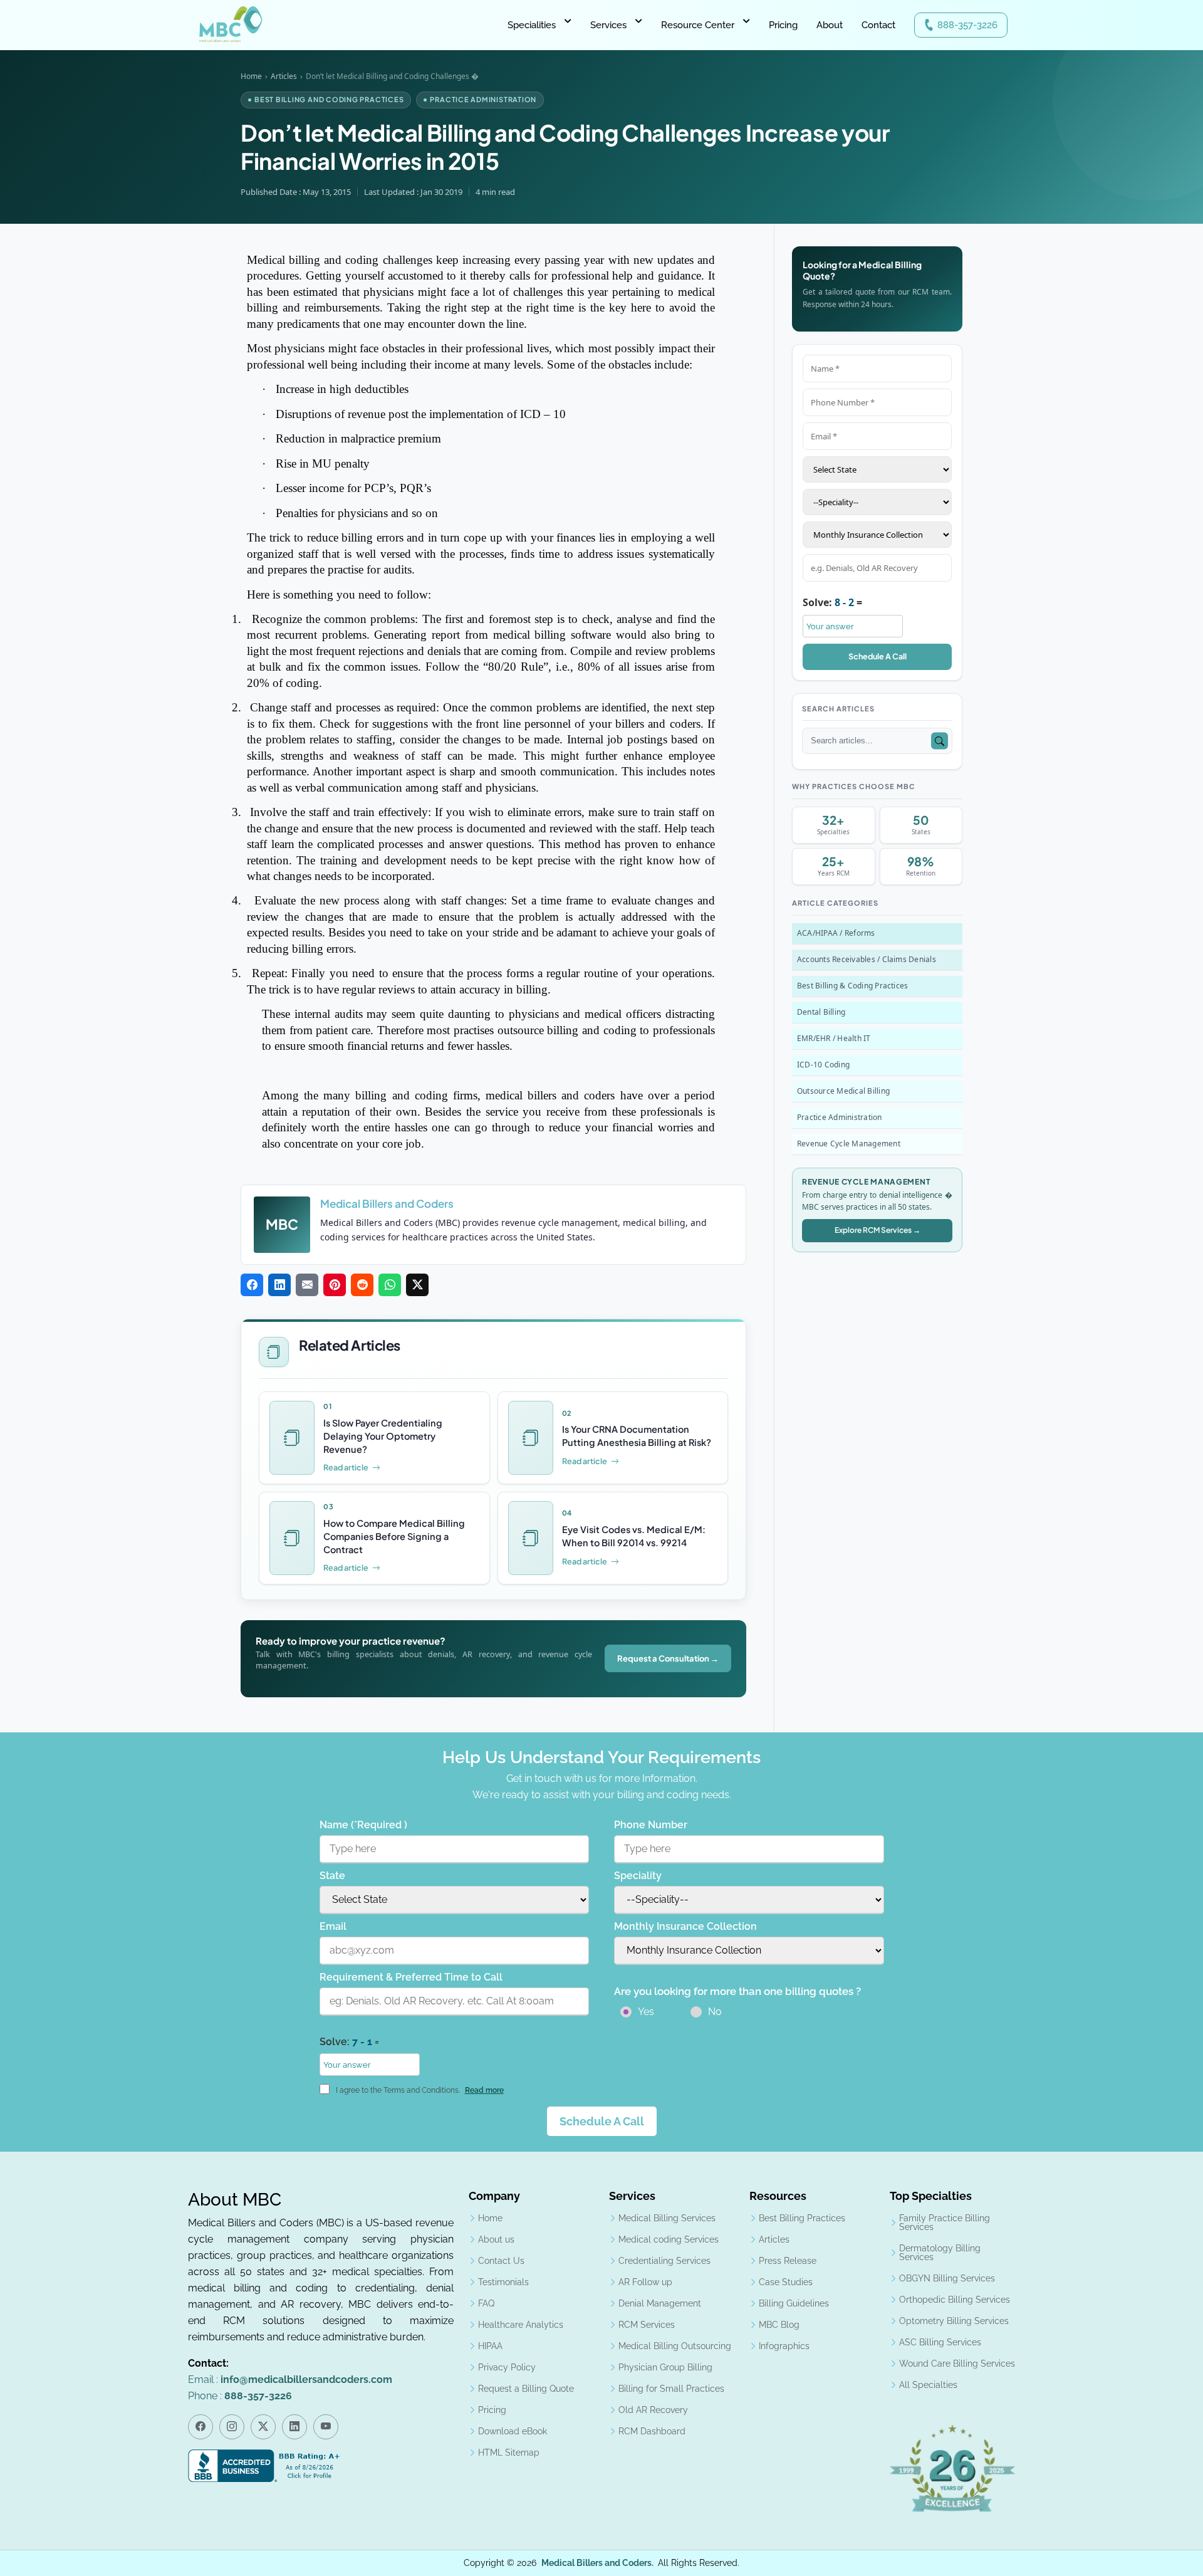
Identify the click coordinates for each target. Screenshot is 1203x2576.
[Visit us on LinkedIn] (294, 2427)
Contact (878, 25)
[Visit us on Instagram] (232, 2427)
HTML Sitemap (509, 2453)
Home (251, 76)
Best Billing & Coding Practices (852, 986)
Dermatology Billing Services (940, 2253)
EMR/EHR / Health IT (834, 1038)
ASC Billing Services (940, 2342)
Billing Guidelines (794, 2303)
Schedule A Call (878, 656)
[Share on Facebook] (252, 1285)
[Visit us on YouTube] (326, 2427)
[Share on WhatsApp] (390, 1285)
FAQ (486, 2303)
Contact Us (501, 2261)
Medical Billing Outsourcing (675, 2346)
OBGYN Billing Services (947, 2278)
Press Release (788, 2261)
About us (496, 2239)
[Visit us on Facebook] (200, 2427)
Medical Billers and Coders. (597, 2563)
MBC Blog (779, 2325)
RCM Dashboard (652, 2431)
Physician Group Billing (665, 2367)
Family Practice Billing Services (945, 2223)
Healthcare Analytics (521, 2325)
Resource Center (698, 25)
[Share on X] (417, 1285)
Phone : (240, 2396)
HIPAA (490, 2346)
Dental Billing (821, 1012)
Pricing (783, 25)
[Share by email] (307, 1285)
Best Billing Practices (802, 2218)
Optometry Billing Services (954, 2321)
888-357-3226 (967, 25)
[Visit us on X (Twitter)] (263, 2427)
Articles (284, 76)
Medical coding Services (669, 2239)
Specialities (532, 25)
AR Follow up (645, 2282)
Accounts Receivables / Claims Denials (867, 959)
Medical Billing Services (667, 2218)
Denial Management (660, 2303)
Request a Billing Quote (526, 2389)
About (830, 25)
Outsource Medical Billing (843, 1091)
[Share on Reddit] (362, 1285)
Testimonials (503, 2282)
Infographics (784, 2346)
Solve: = (832, 602)
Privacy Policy (507, 2367)
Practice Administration (840, 1117)
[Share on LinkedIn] (279, 1285)
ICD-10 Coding (823, 1065)
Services (608, 25)
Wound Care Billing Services (957, 2364)
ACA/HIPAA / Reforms (836, 933)
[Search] (940, 741)
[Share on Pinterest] (335, 1285)
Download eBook (513, 2431)
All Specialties (928, 2385)
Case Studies (786, 2282)
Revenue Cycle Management (849, 1144)
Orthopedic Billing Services (955, 2300)
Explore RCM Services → (878, 1230)
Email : (290, 2380)
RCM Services (647, 2325)
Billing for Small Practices (671, 2389)
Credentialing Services (664, 2261)
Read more (484, 2090)
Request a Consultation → (668, 1659)
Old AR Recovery (653, 2410)
